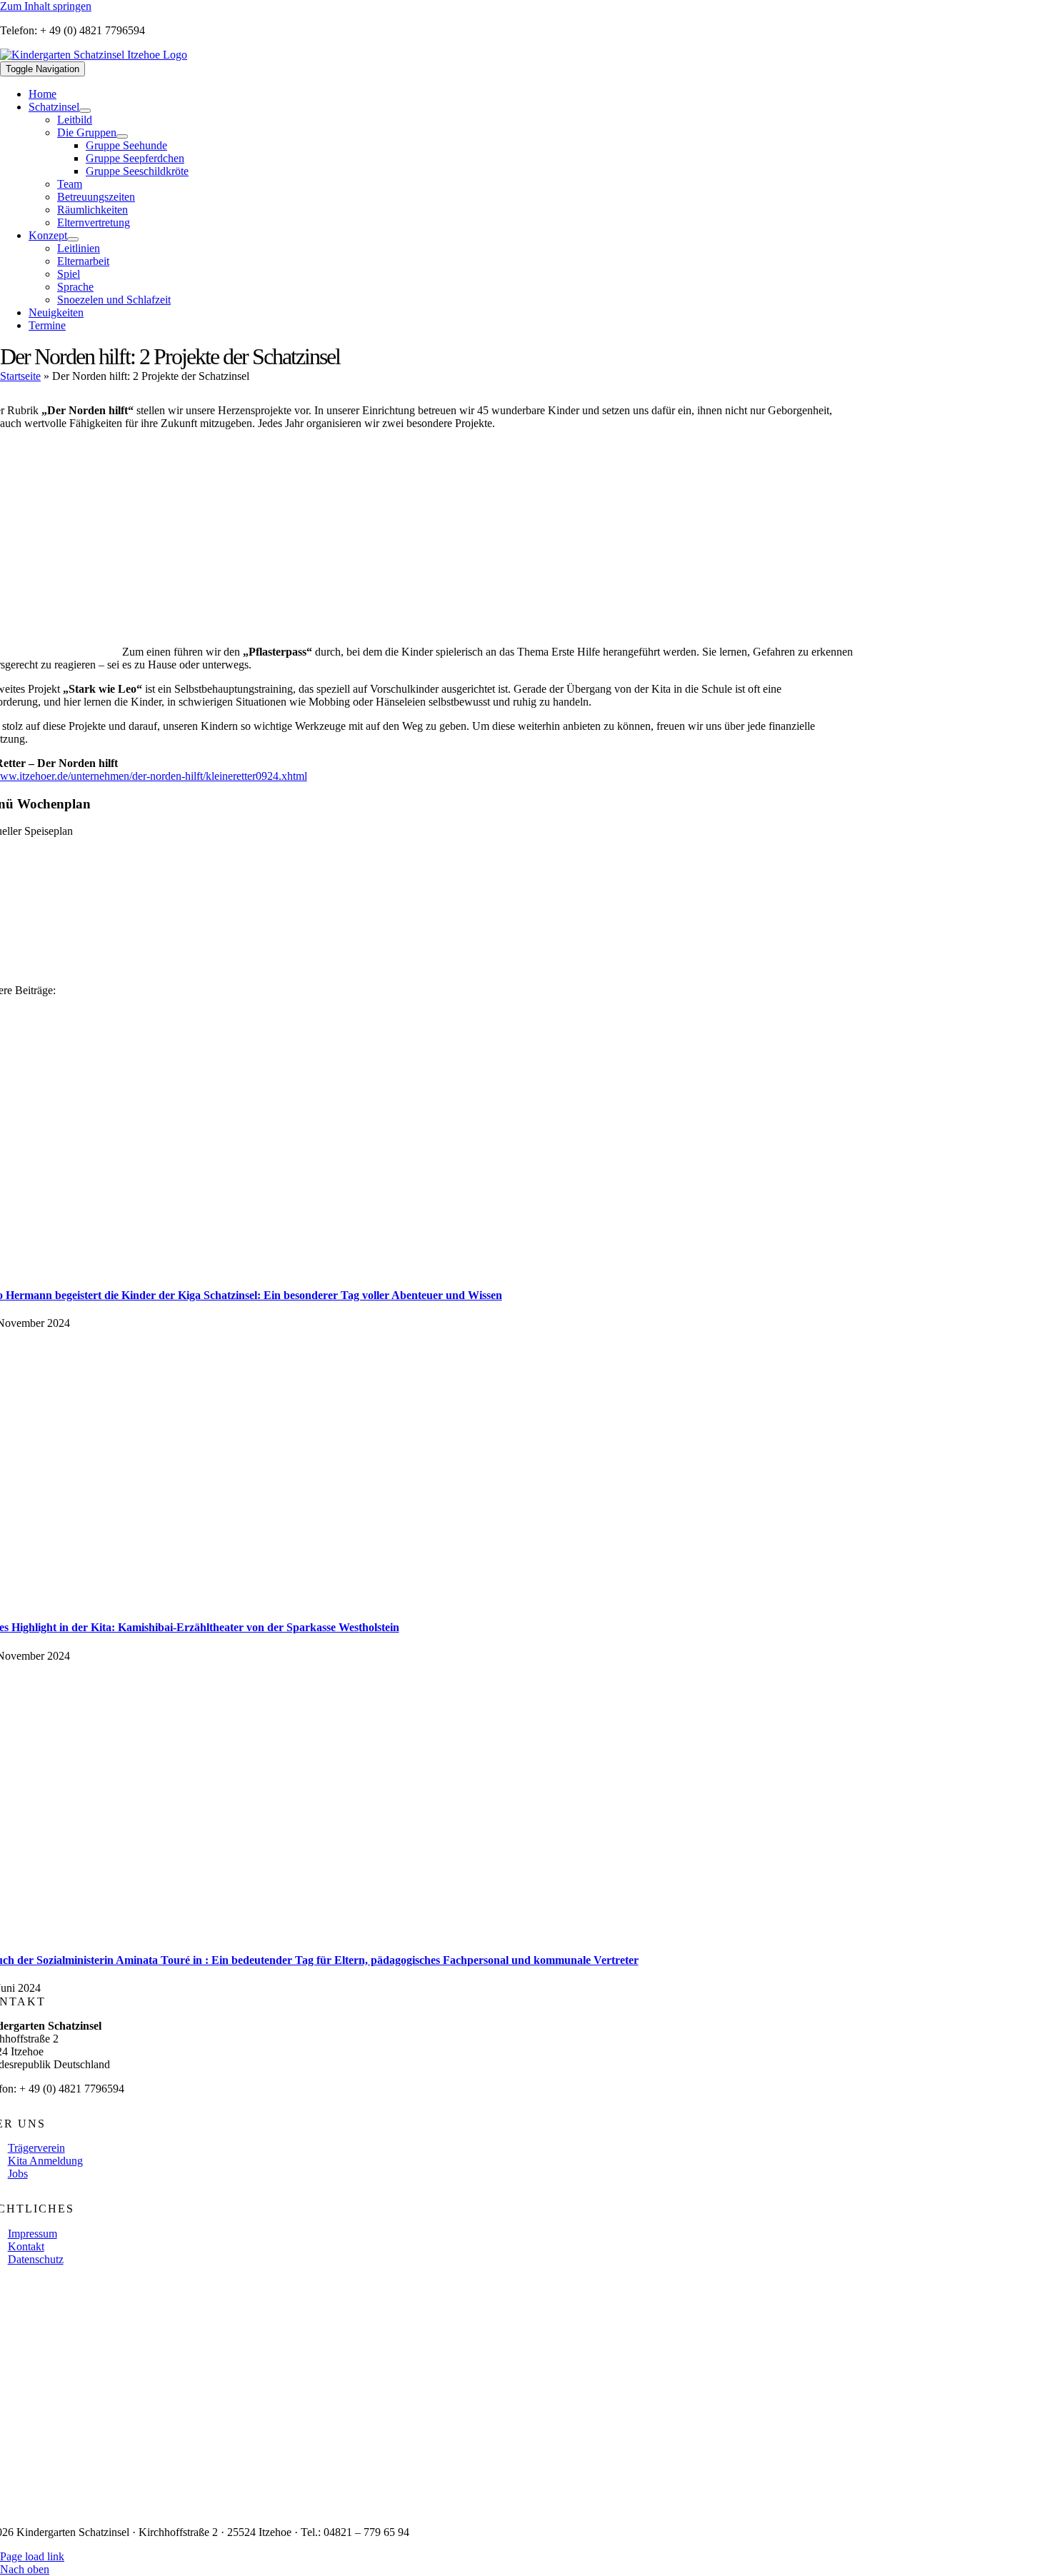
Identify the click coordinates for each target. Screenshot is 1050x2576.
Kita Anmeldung (45, 2161)
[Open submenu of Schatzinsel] (85, 111)
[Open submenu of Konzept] (73, 239)
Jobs (18, 2174)
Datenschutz (36, 2259)
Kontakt (26, 2246)
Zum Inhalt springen (46, 6)
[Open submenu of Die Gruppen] (122, 136)
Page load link (32, 2556)
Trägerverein (36, 2148)
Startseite (20, 376)
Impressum (32, 2234)
